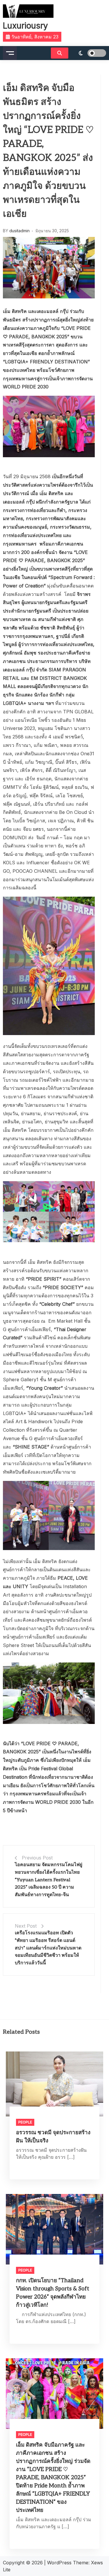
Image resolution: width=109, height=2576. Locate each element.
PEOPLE (25, 2122)
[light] (89, 53)
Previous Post (37, 1858)
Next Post (26, 1926)
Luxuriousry (25, 26)
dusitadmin (19, 231)
